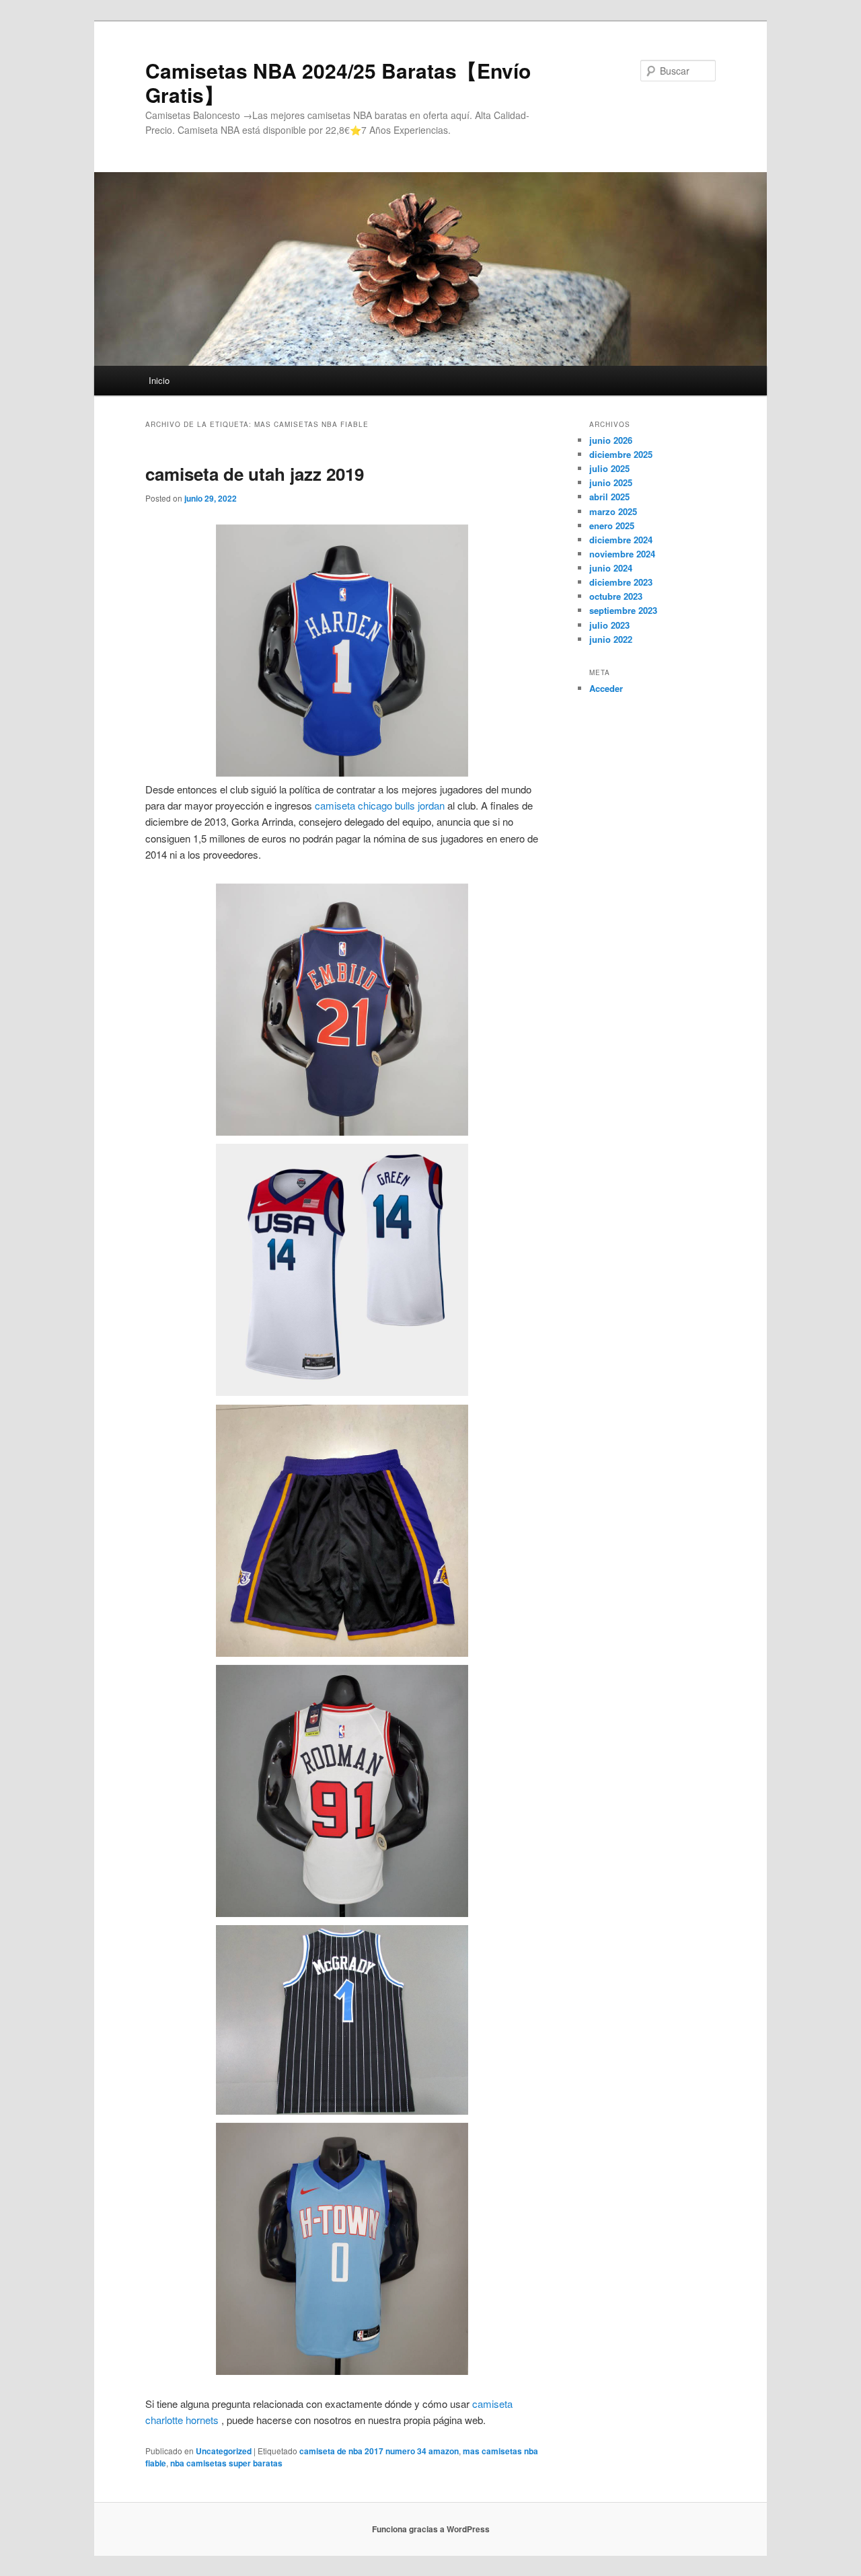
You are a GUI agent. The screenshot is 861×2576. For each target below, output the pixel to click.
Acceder (606, 688)
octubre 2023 (616, 596)
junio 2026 (611, 440)
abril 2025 (609, 497)
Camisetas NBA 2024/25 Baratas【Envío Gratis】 (338, 82)
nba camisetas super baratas (226, 2463)
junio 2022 (611, 639)
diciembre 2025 (621, 454)
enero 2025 (612, 525)
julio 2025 (609, 468)
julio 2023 (609, 625)
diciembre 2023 (621, 582)
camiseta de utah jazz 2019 (255, 474)
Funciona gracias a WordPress (431, 2529)
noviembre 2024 (622, 554)
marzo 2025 (613, 511)
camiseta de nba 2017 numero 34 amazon (379, 2451)
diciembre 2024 (621, 540)
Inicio (159, 380)
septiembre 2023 (623, 610)
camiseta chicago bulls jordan (380, 805)
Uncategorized (224, 2451)
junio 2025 (611, 482)
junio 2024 (611, 568)
